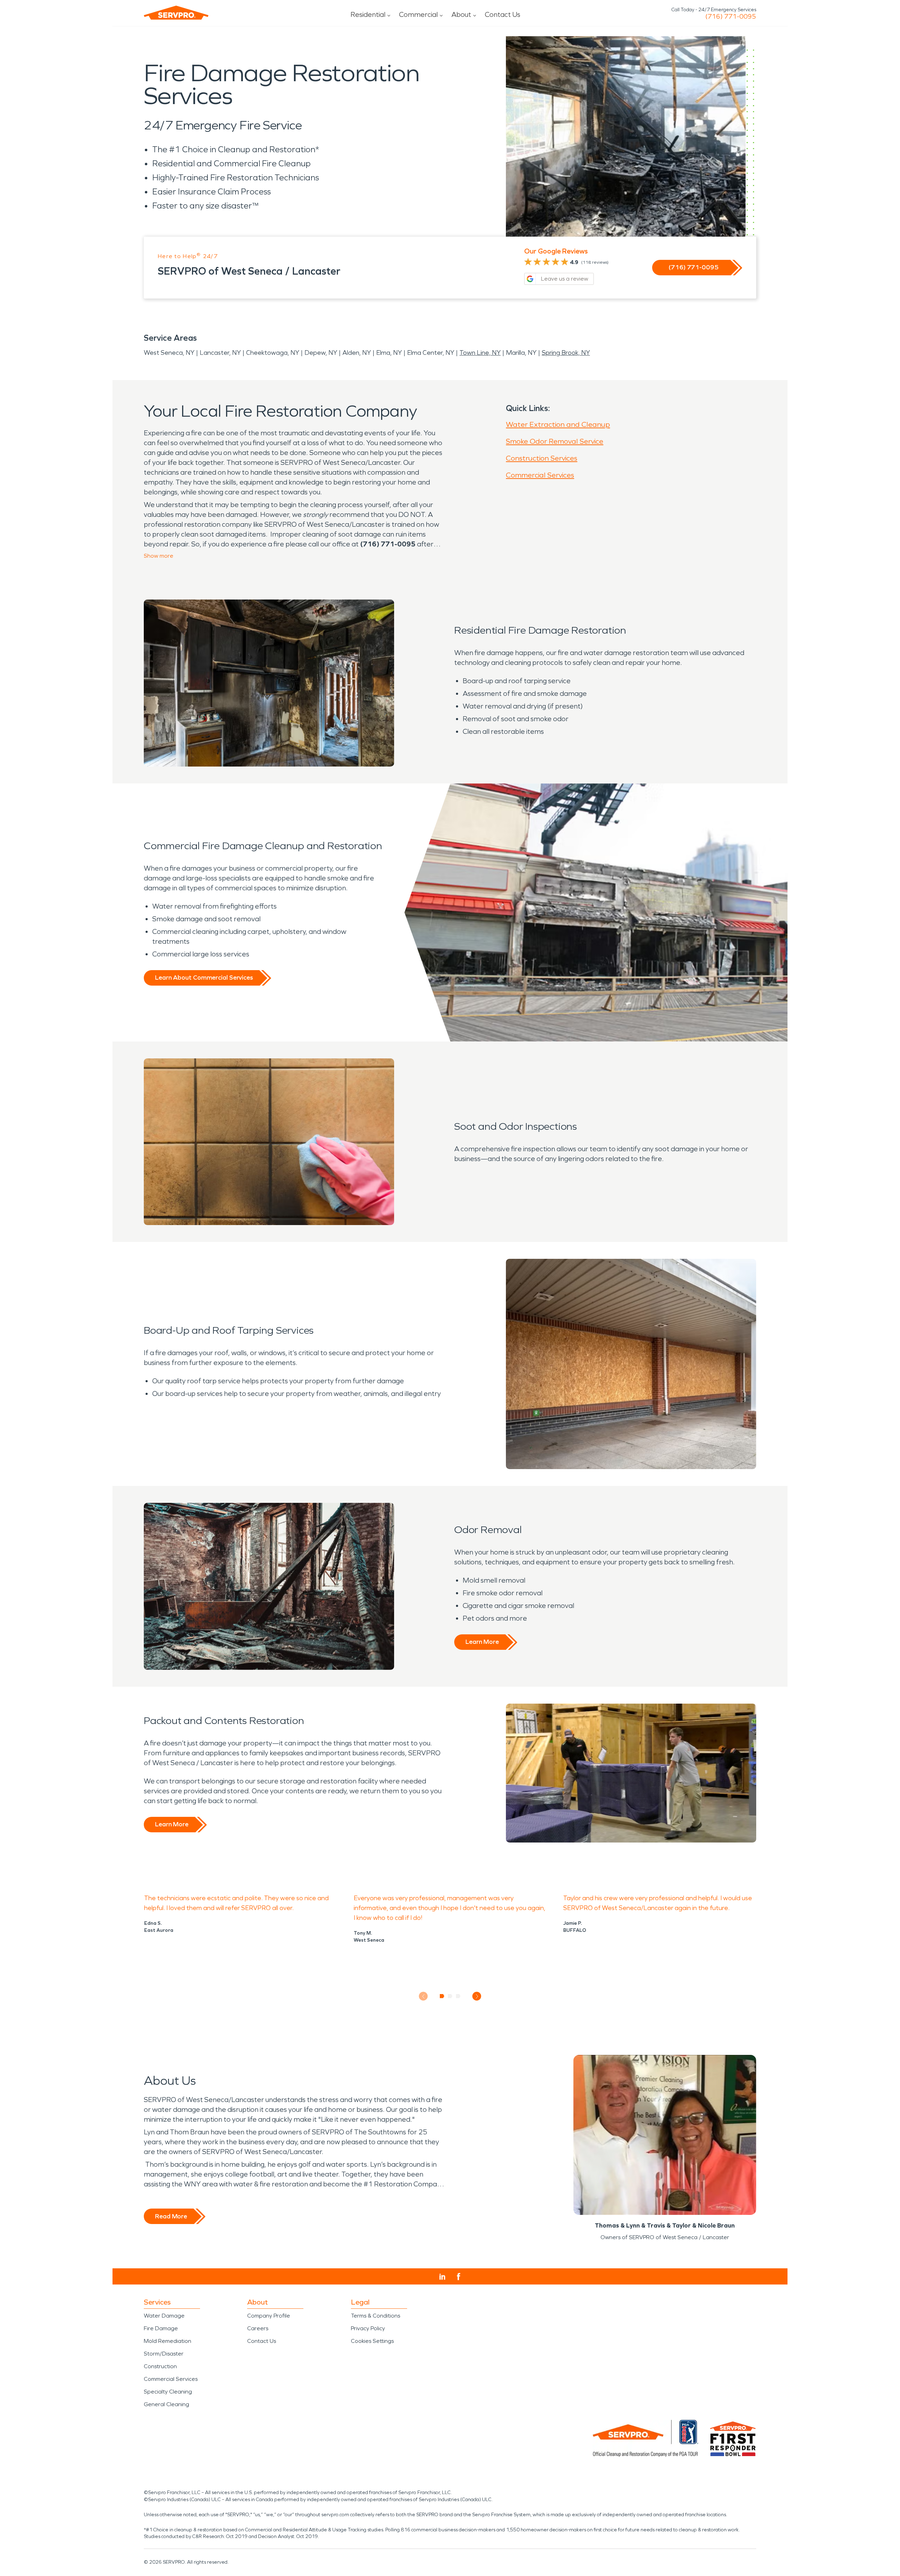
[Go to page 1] (442, 1996)
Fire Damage (161, 2328)
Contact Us (503, 14)
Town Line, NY (480, 353)
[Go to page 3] (458, 1996)
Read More (171, 2216)
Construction (160, 2366)
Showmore (159, 556)
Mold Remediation (168, 2341)
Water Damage (164, 2316)
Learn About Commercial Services (204, 978)
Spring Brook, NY (566, 353)
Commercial (418, 14)
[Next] (477, 1996)
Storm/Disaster (164, 2354)
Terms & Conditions (375, 2316)
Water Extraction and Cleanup (558, 424)
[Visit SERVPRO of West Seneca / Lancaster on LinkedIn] (442, 2277)
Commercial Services (540, 475)
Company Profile (269, 2316)
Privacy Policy (368, 2328)
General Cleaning (166, 2404)
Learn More (482, 1642)
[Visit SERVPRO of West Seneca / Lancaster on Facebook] (459, 2277)
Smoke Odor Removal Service (555, 441)
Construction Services (542, 458)
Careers (258, 2328)
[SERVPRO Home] (176, 13)
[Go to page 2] (450, 1996)
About (461, 14)
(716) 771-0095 (731, 17)
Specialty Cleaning (168, 2392)
